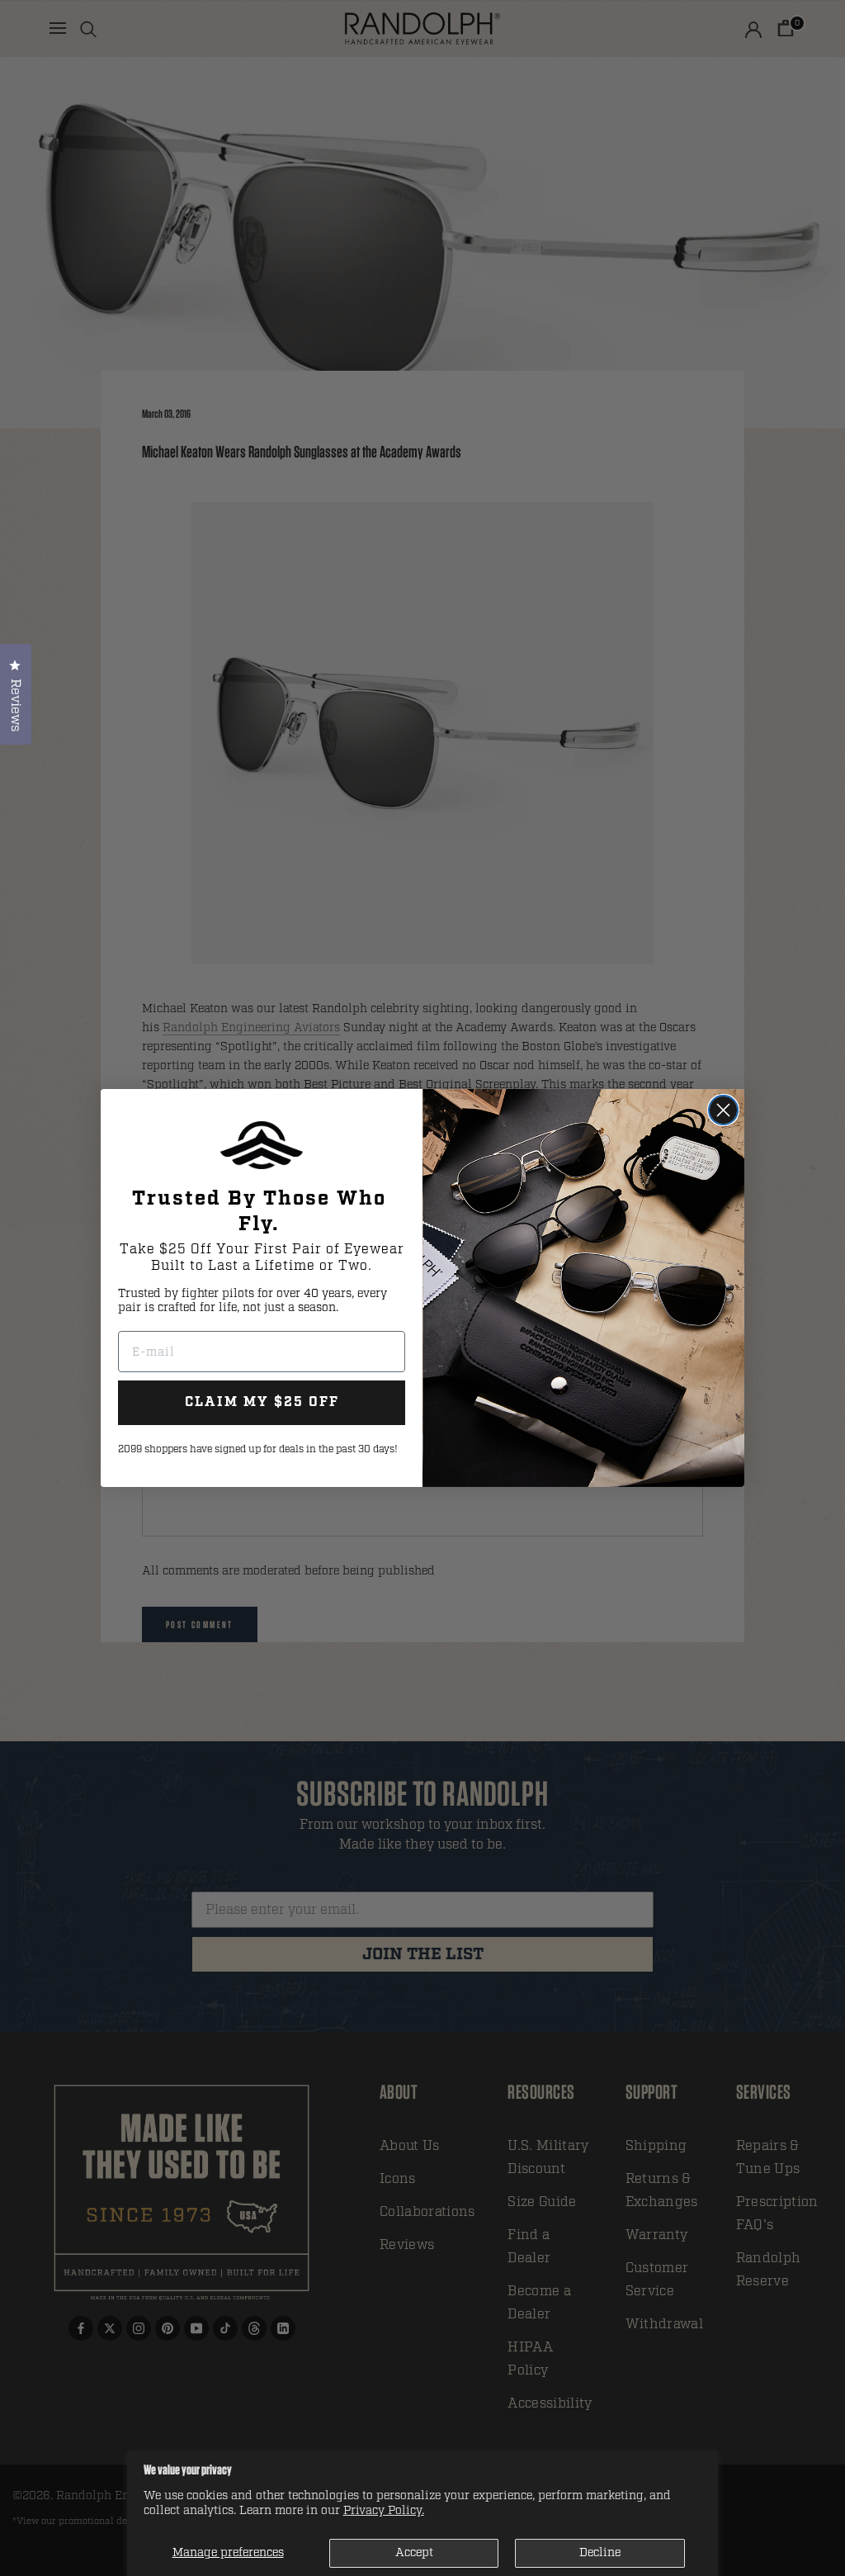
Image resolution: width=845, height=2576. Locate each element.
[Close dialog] (723, 1110)
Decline (600, 2552)
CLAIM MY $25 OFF (262, 1402)
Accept (414, 2552)
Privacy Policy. (384, 2510)
